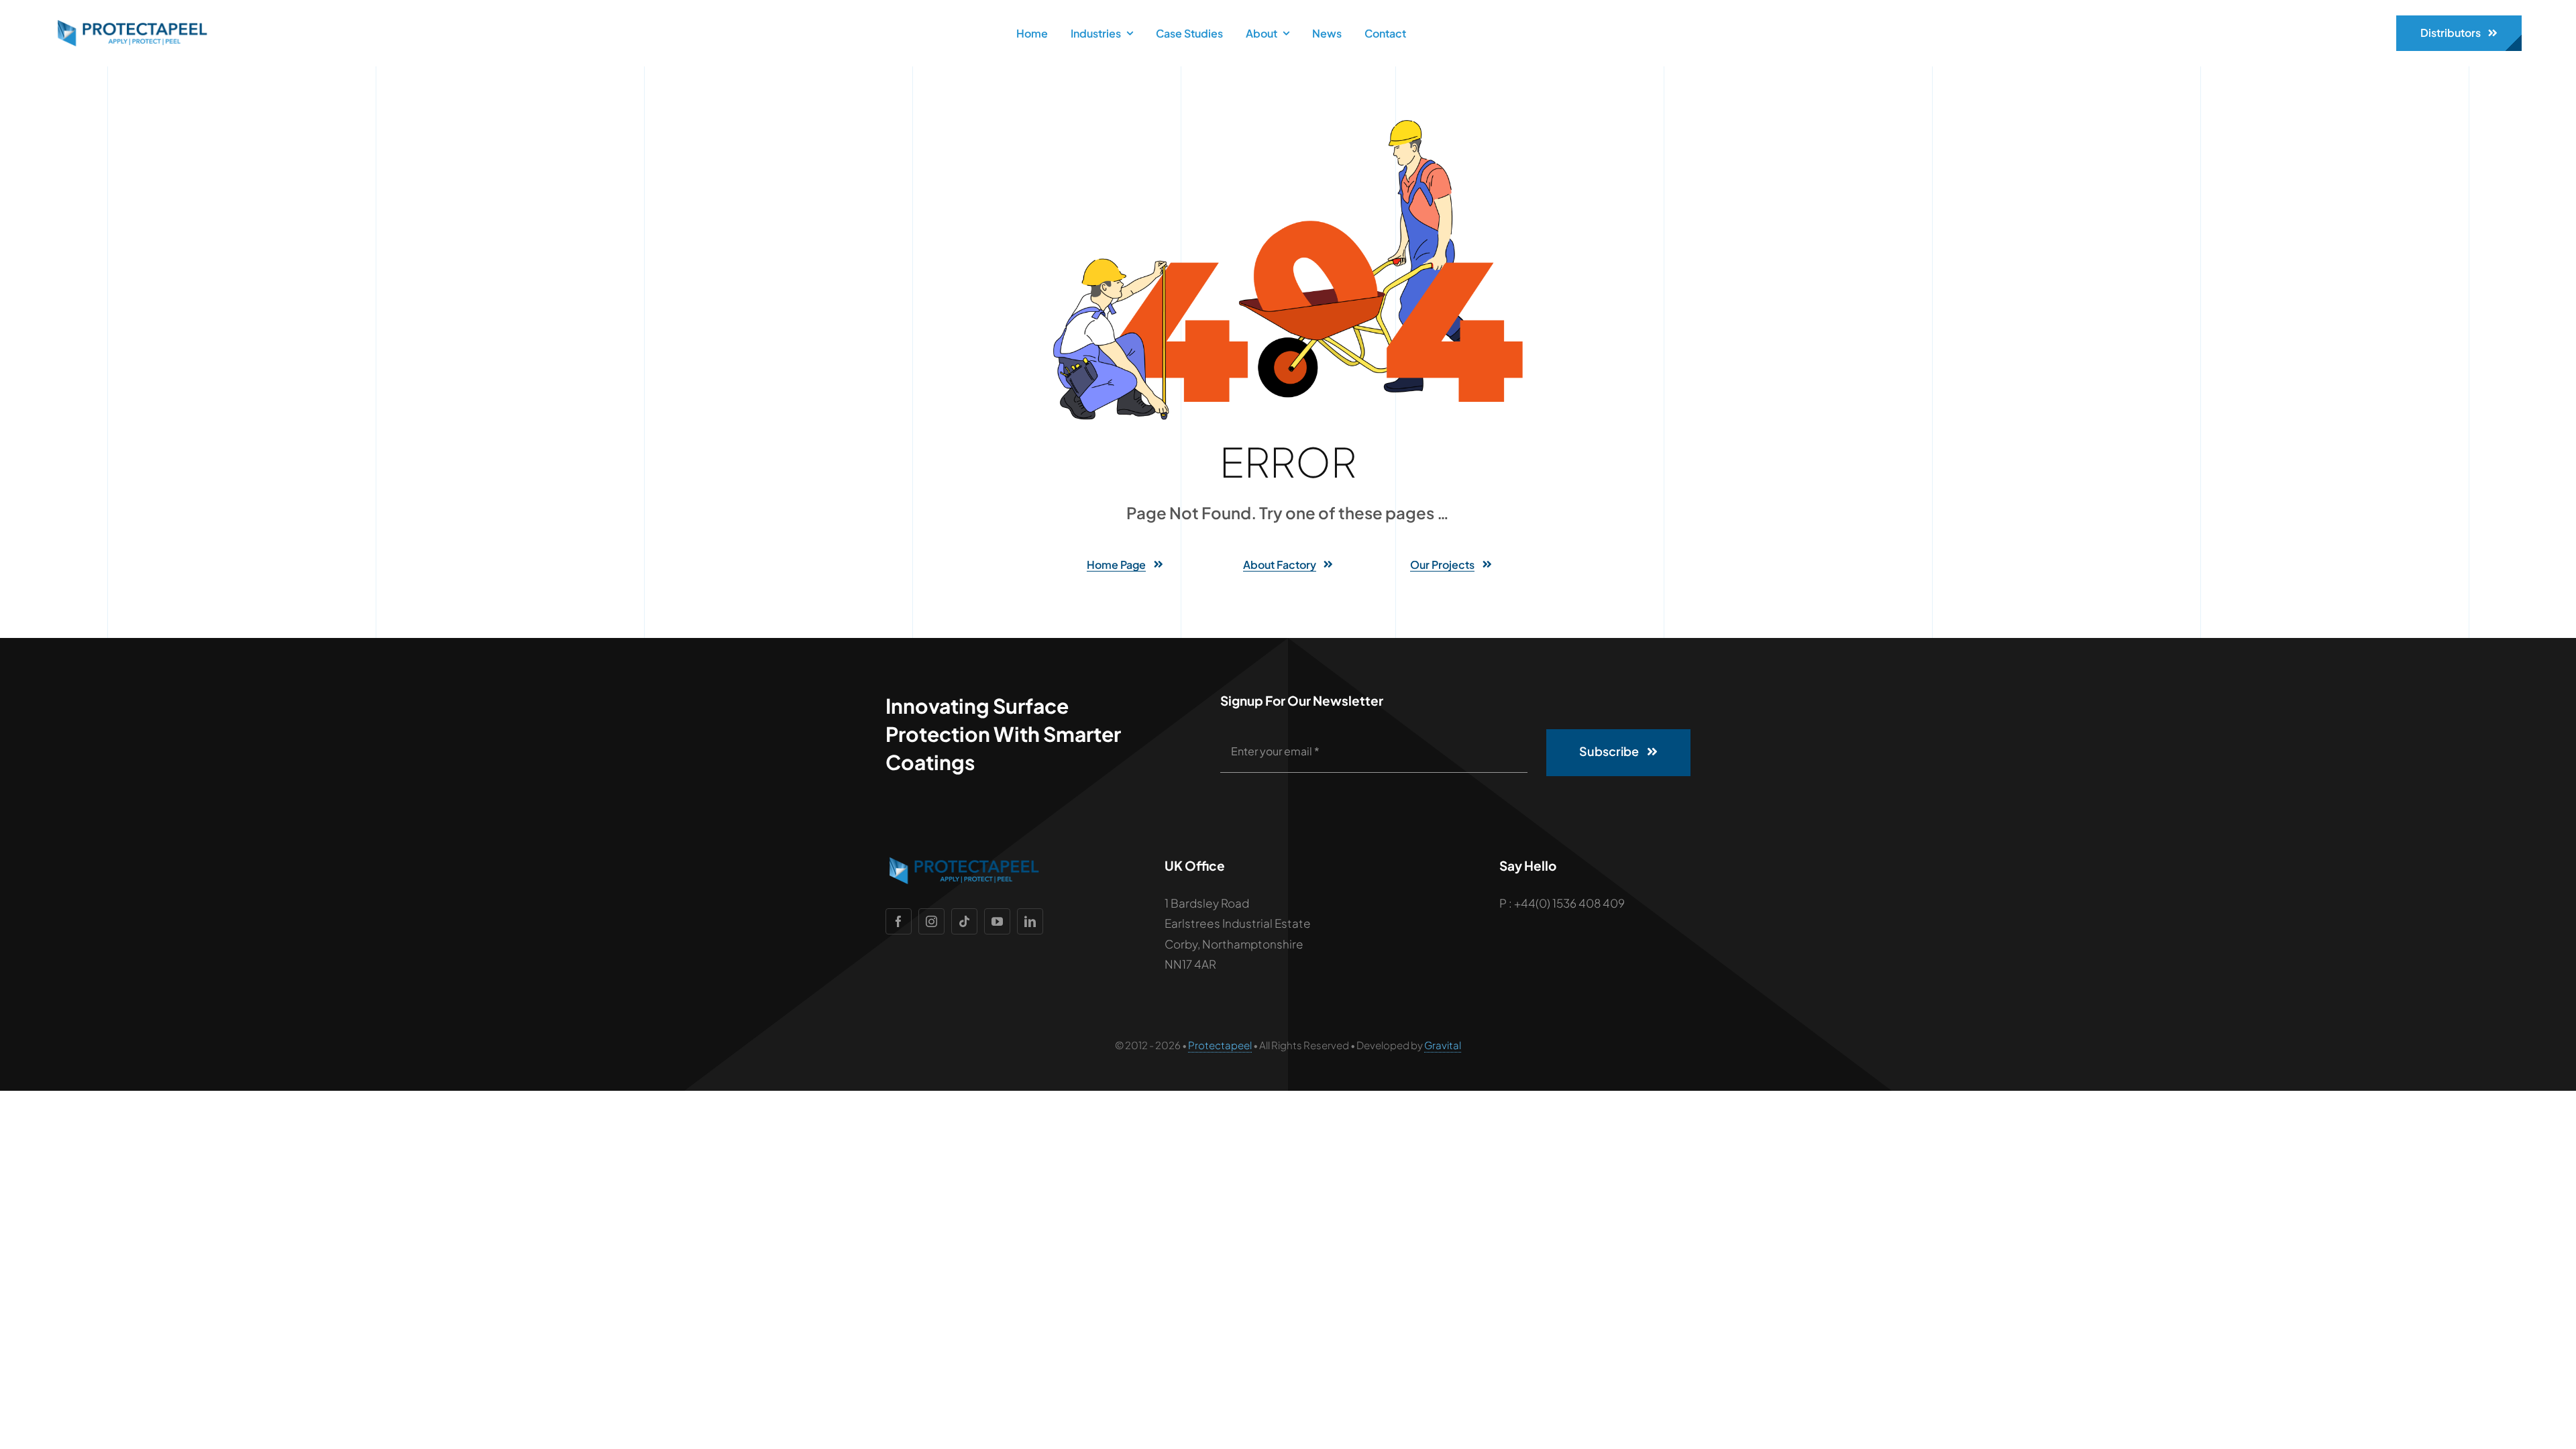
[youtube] (997, 921)
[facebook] (899, 921)
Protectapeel (1220, 1045)
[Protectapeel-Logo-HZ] (131, 25)
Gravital (1443, 1045)
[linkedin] (1030, 921)
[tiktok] (964, 921)
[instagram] (931, 921)
